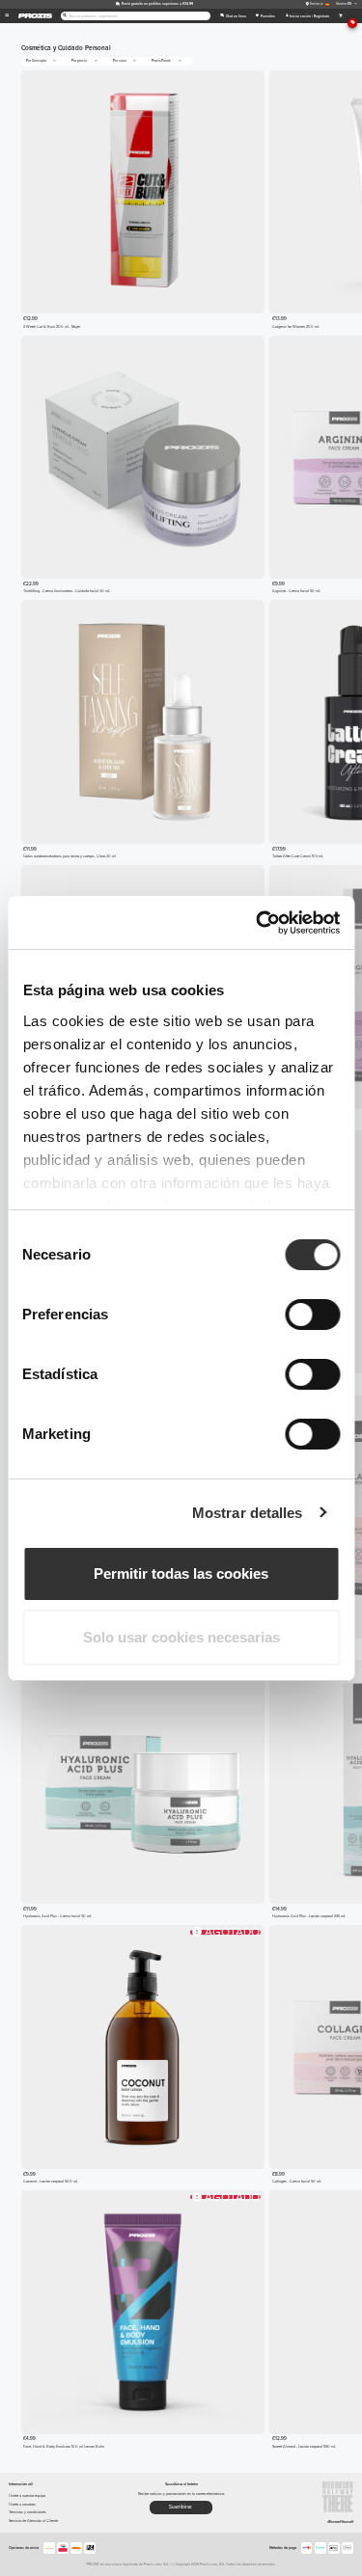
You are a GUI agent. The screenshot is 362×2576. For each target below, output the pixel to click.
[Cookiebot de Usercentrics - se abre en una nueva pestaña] (258, 923)
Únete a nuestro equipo (27, 2495)
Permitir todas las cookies (181, 1573)
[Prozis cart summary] (340, 16)
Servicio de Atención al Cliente (33, 2521)
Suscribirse (181, 2507)
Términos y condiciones (28, 2512)
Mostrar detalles (248, 1513)
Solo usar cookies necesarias (181, 1637)
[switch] (312, 1315)
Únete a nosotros (22, 2504)
